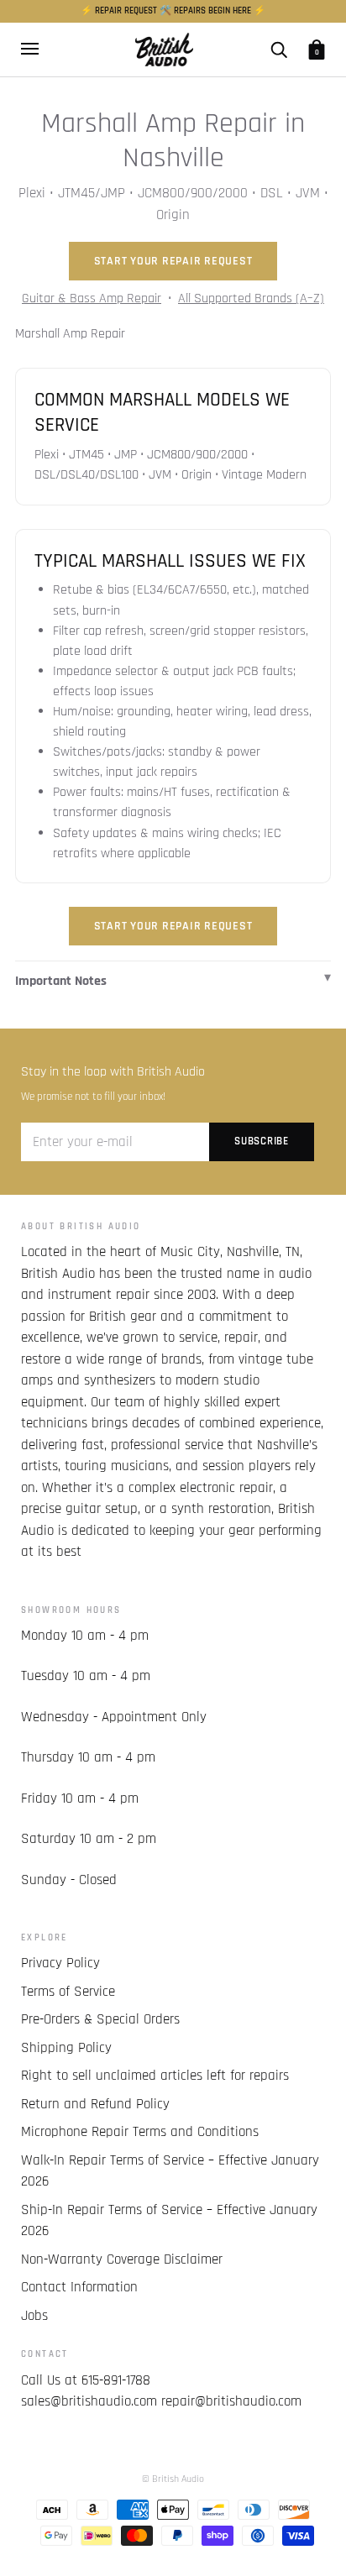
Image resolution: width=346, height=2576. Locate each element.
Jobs (34, 2316)
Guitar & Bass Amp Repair (92, 298)
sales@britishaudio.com (89, 2401)
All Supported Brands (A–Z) (251, 298)
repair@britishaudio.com (231, 2401)
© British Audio (173, 2479)
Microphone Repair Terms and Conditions (140, 2132)
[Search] (279, 49)
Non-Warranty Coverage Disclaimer (122, 2259)
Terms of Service (68, 1992)
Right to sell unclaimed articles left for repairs (155, 2076)
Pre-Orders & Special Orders (100, 2019)
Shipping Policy (66, 2048)
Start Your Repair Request (173, 261)
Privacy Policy (60, 1963)
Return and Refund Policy (95, 2104)
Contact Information (79, 2287)
